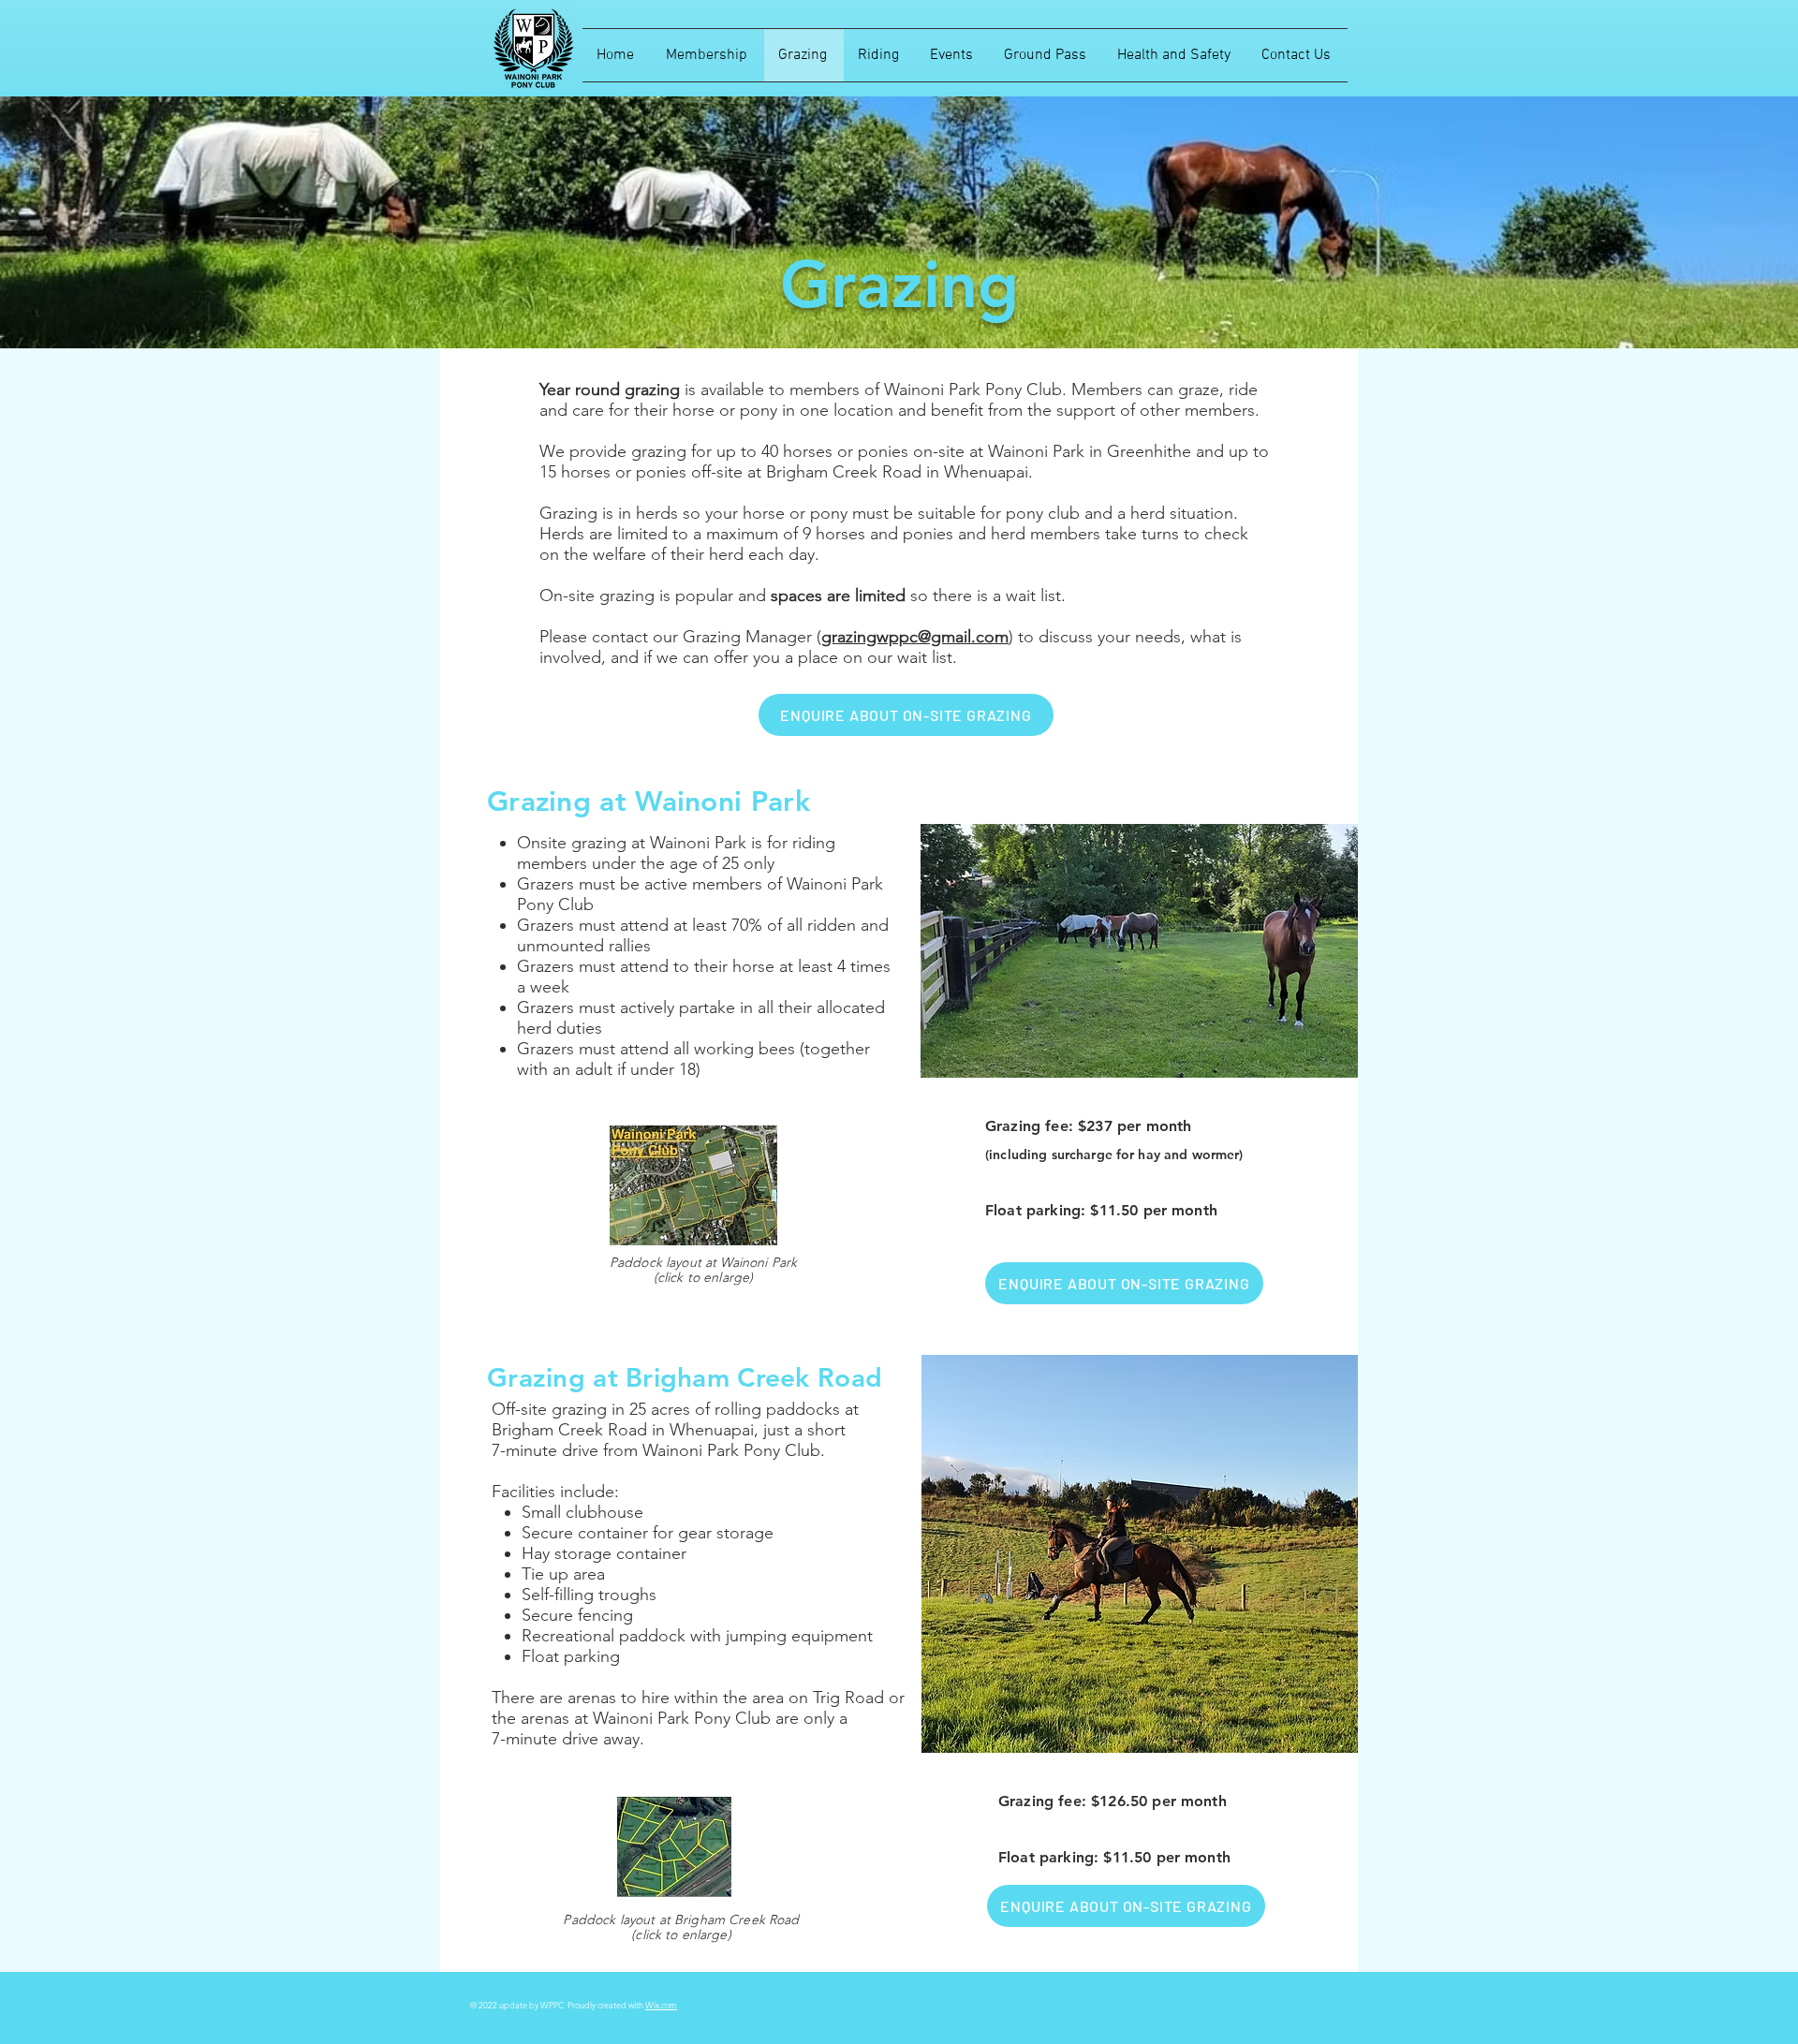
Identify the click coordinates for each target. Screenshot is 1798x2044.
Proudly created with (606, 2005)
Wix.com (661, 2005)
